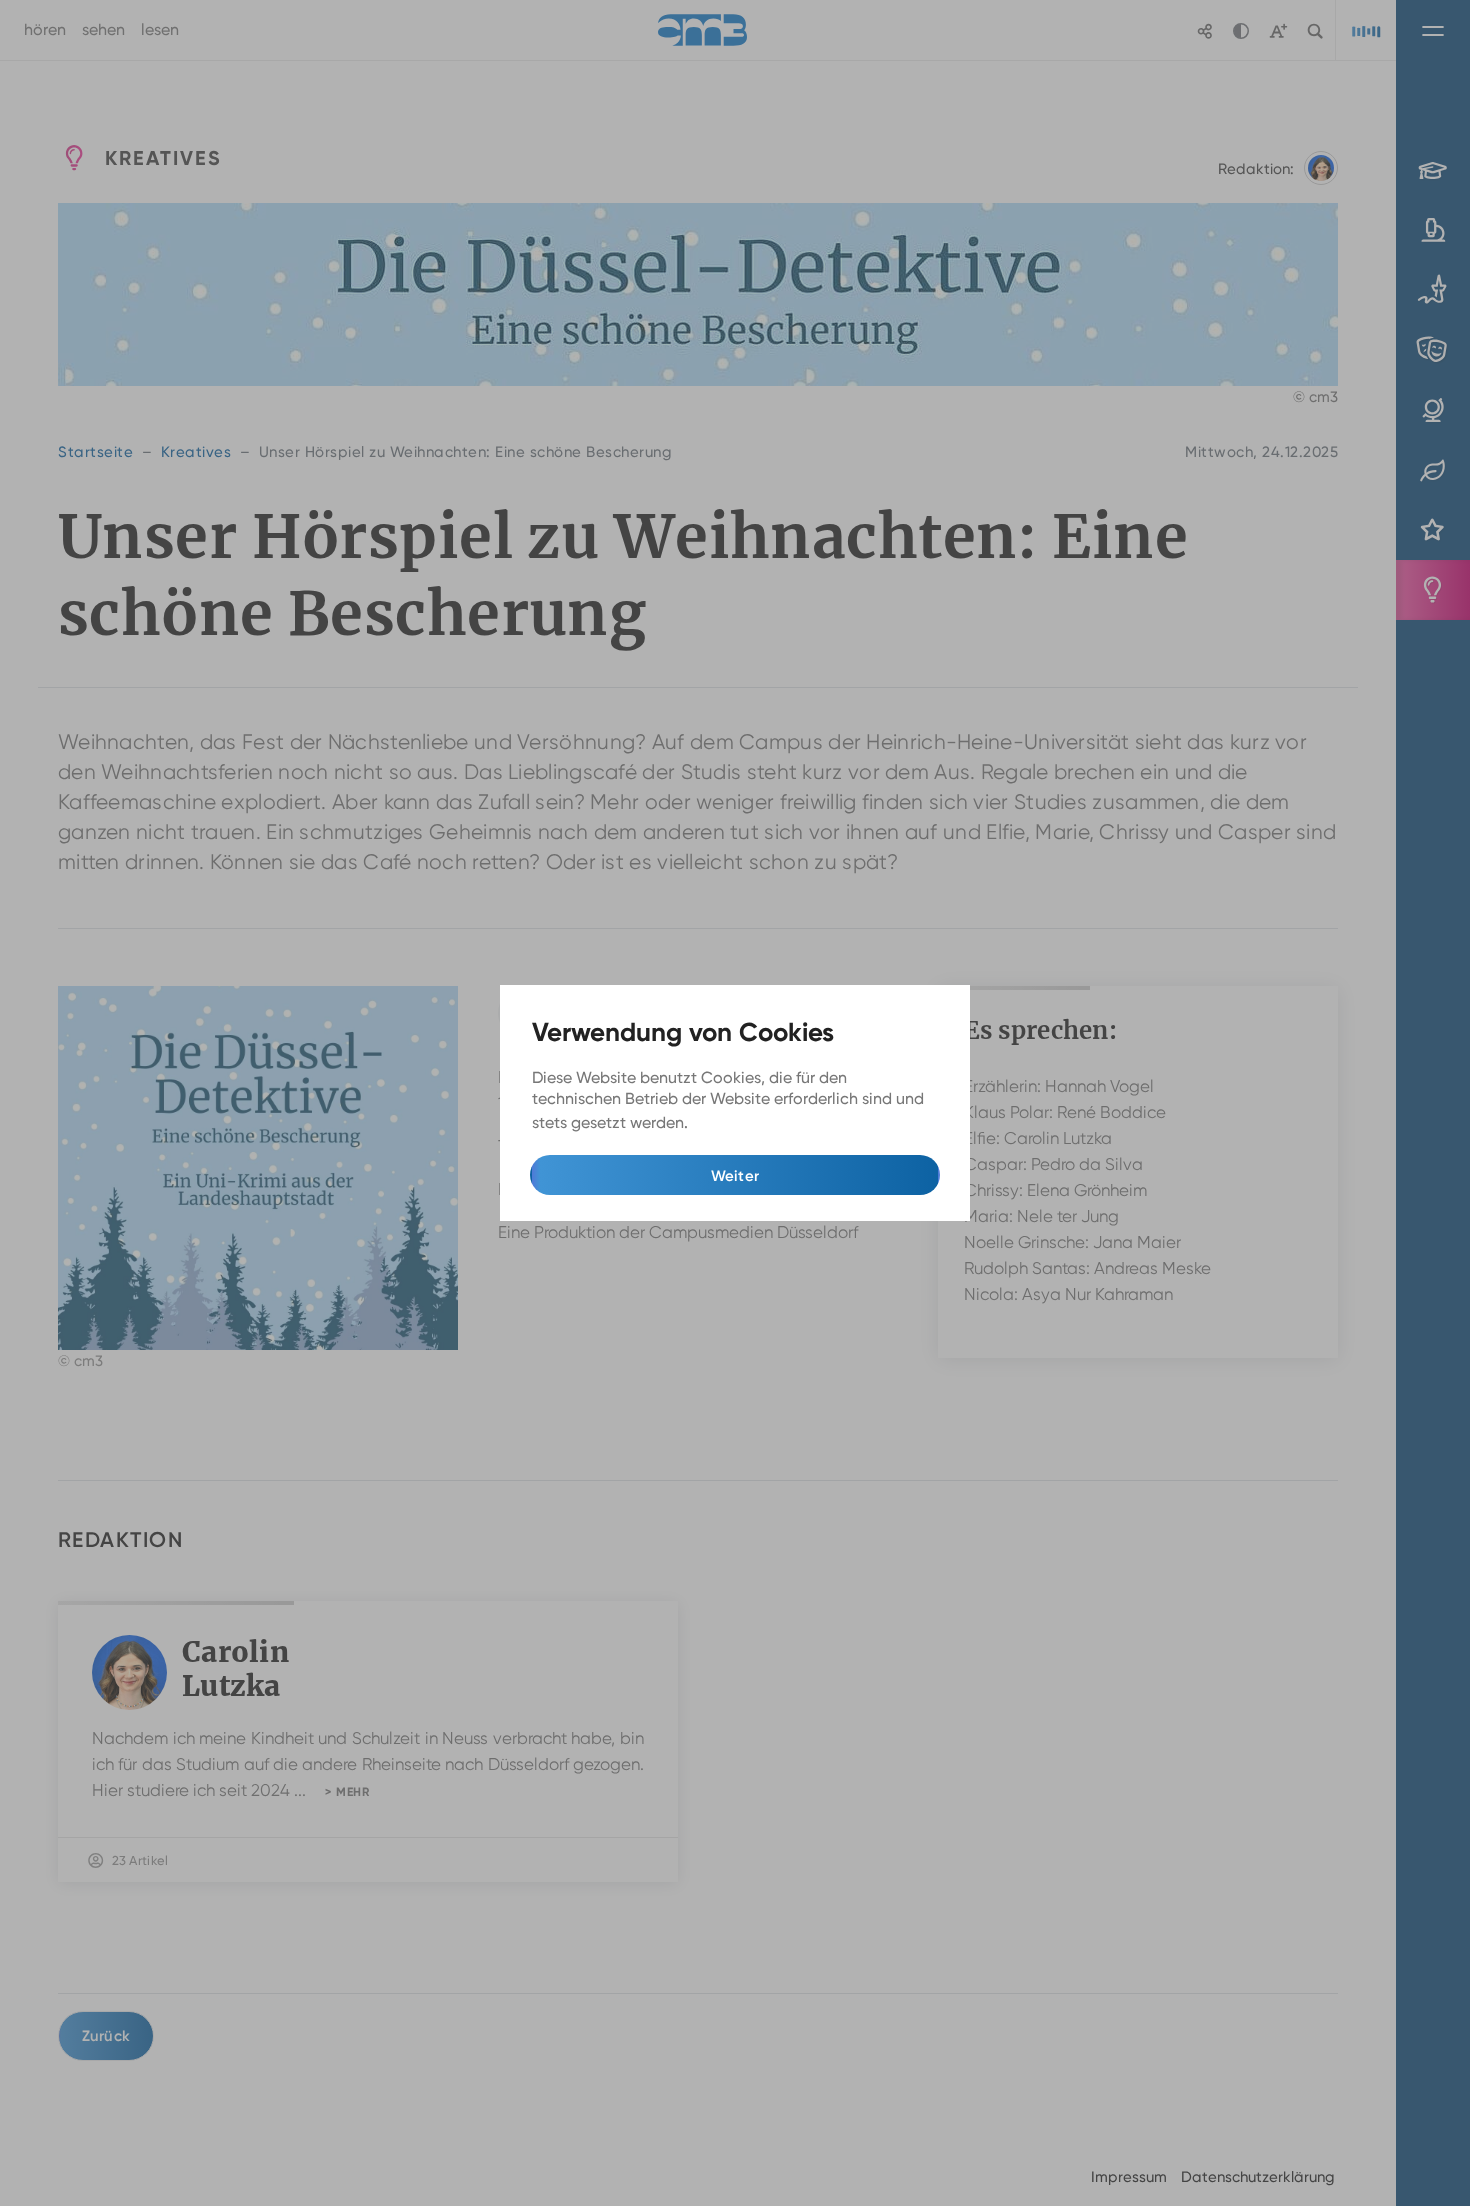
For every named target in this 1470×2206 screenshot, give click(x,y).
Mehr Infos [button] (732, 1123)
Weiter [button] (735, 1176)
